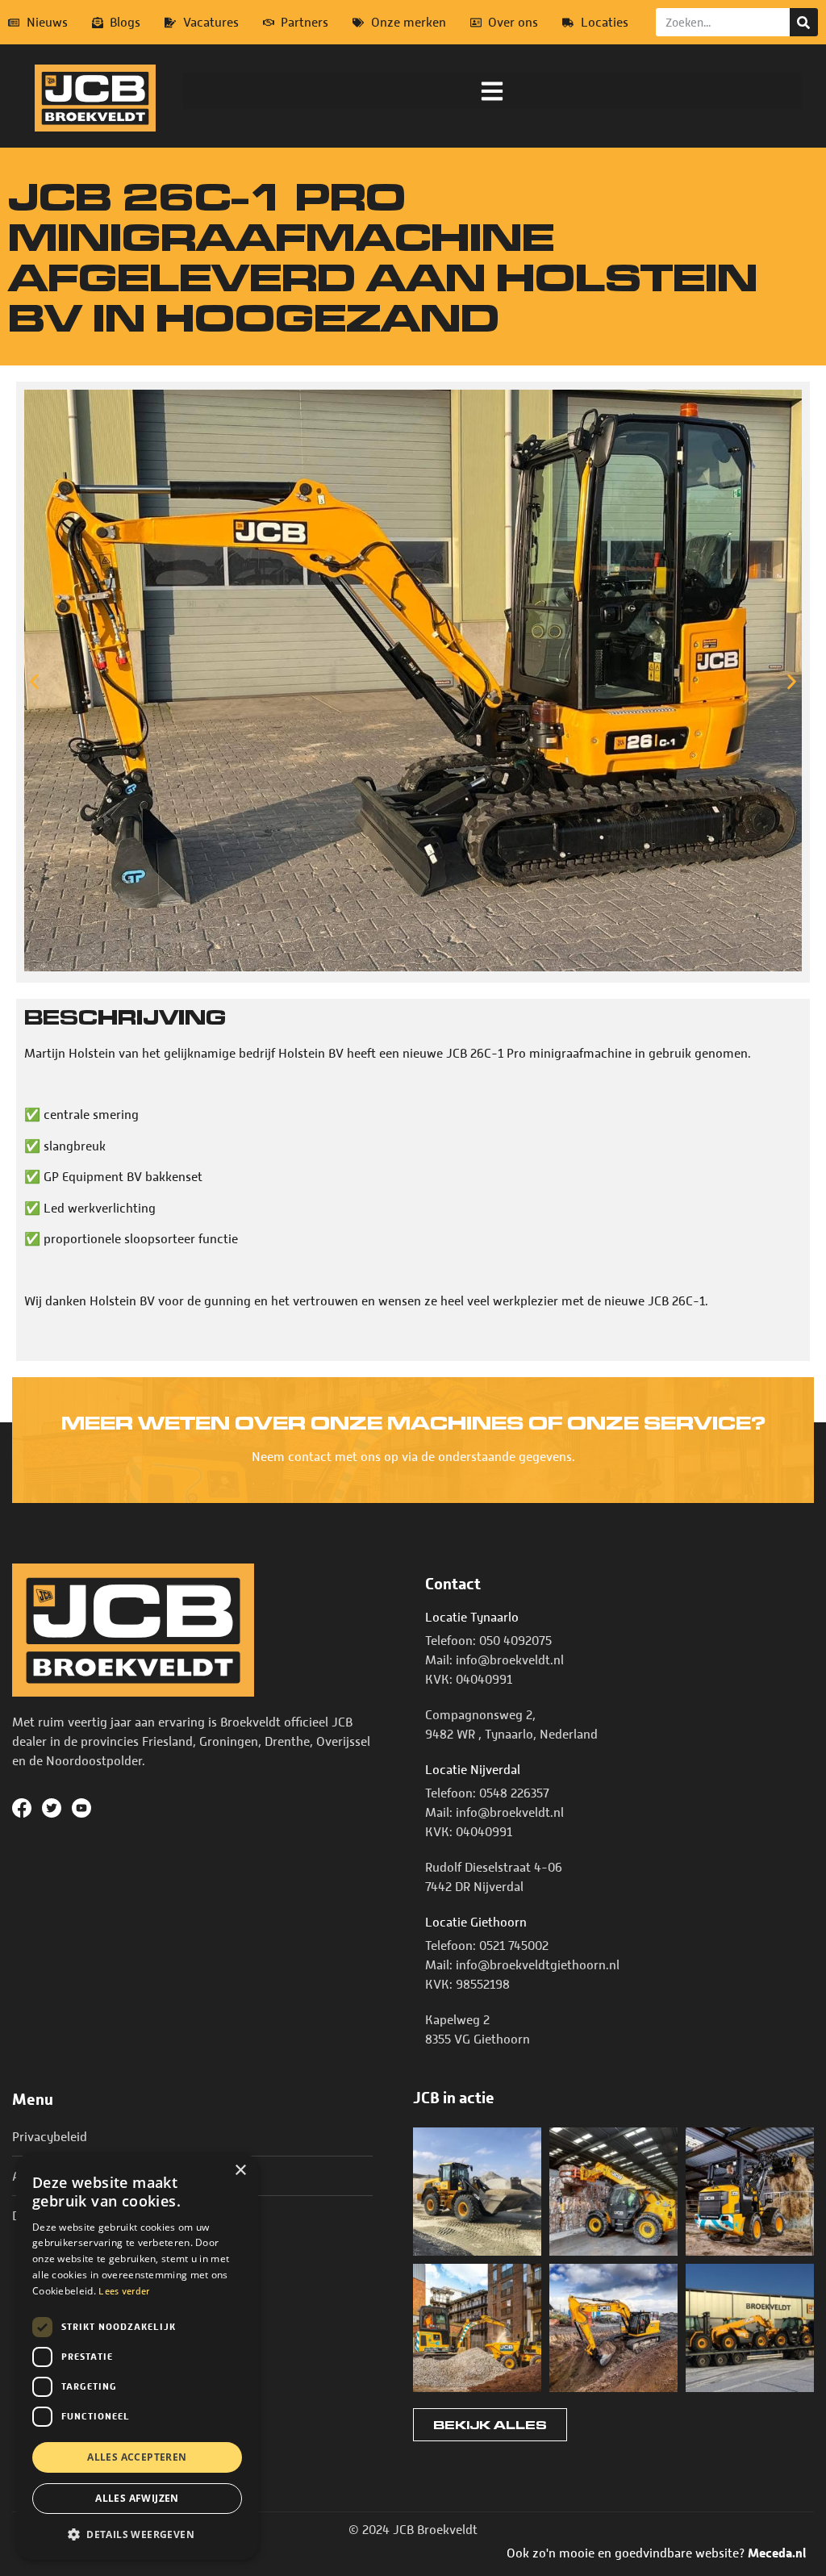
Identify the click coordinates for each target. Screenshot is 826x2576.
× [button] (240, 2171)
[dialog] (137, 2357)
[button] (492, 91)
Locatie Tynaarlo (472, 1618)
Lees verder (124, 2291)
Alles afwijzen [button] (137, 2498)
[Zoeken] (804, 22)
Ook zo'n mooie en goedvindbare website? (656, 2553)
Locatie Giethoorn (476, 1923)
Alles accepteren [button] (137, 2457)
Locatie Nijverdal (473, 1770)
